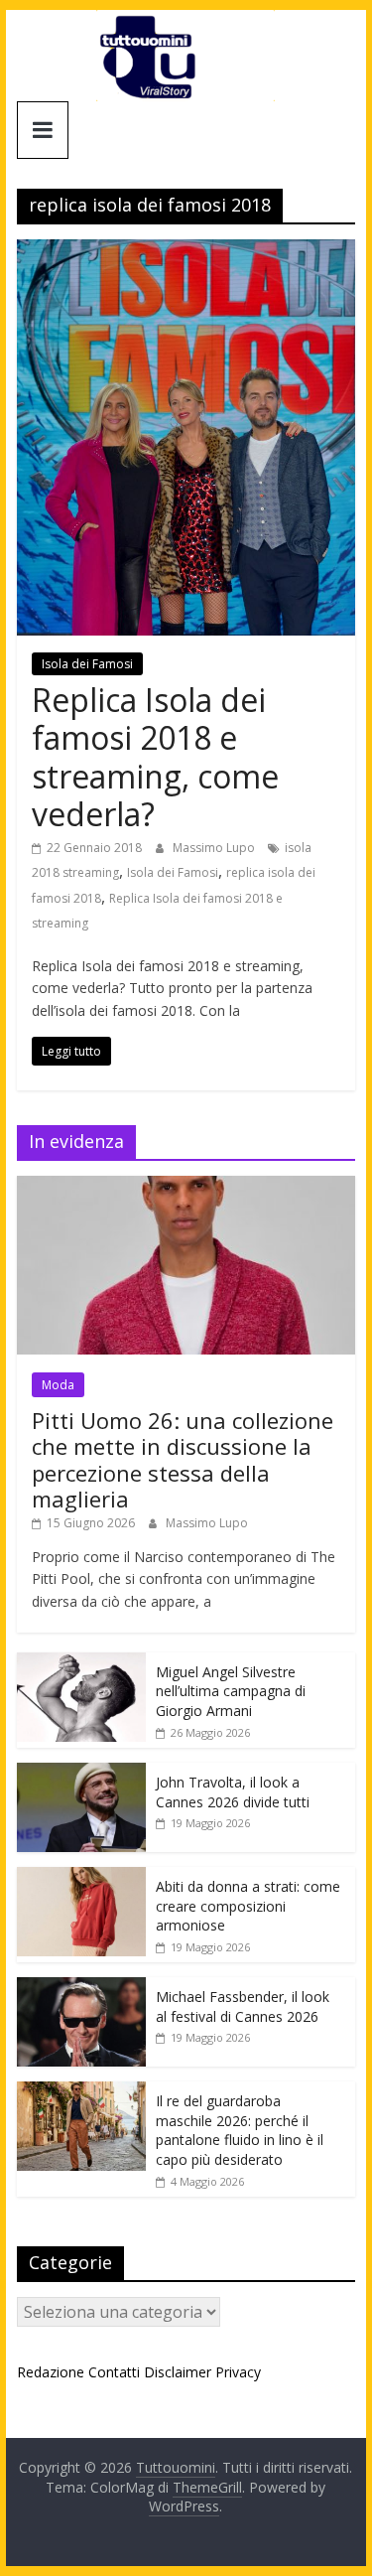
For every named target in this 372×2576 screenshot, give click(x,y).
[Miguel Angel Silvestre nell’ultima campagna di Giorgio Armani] (81, 1663)
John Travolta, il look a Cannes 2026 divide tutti (233, 1792)
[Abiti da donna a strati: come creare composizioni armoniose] (81, 1877)
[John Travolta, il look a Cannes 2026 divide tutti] (81, 1773)
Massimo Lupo (215, 848)
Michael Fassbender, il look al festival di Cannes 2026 (243, 2006)
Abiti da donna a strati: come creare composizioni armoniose (248, 1906)
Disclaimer (178, 2372)
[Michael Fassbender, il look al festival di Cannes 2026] (81, 1988)
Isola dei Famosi (87, 664)
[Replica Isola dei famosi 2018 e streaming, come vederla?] (186, 251)
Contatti (114, 2372)
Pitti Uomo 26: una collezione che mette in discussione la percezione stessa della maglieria (183, 1459)
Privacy (238, 2372)
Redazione (51, 2372)
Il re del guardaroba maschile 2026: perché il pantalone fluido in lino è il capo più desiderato (240, 2130)
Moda (58, 1385)
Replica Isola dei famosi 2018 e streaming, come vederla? (155, 757)
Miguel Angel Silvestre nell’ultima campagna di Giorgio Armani (231, 1691)
